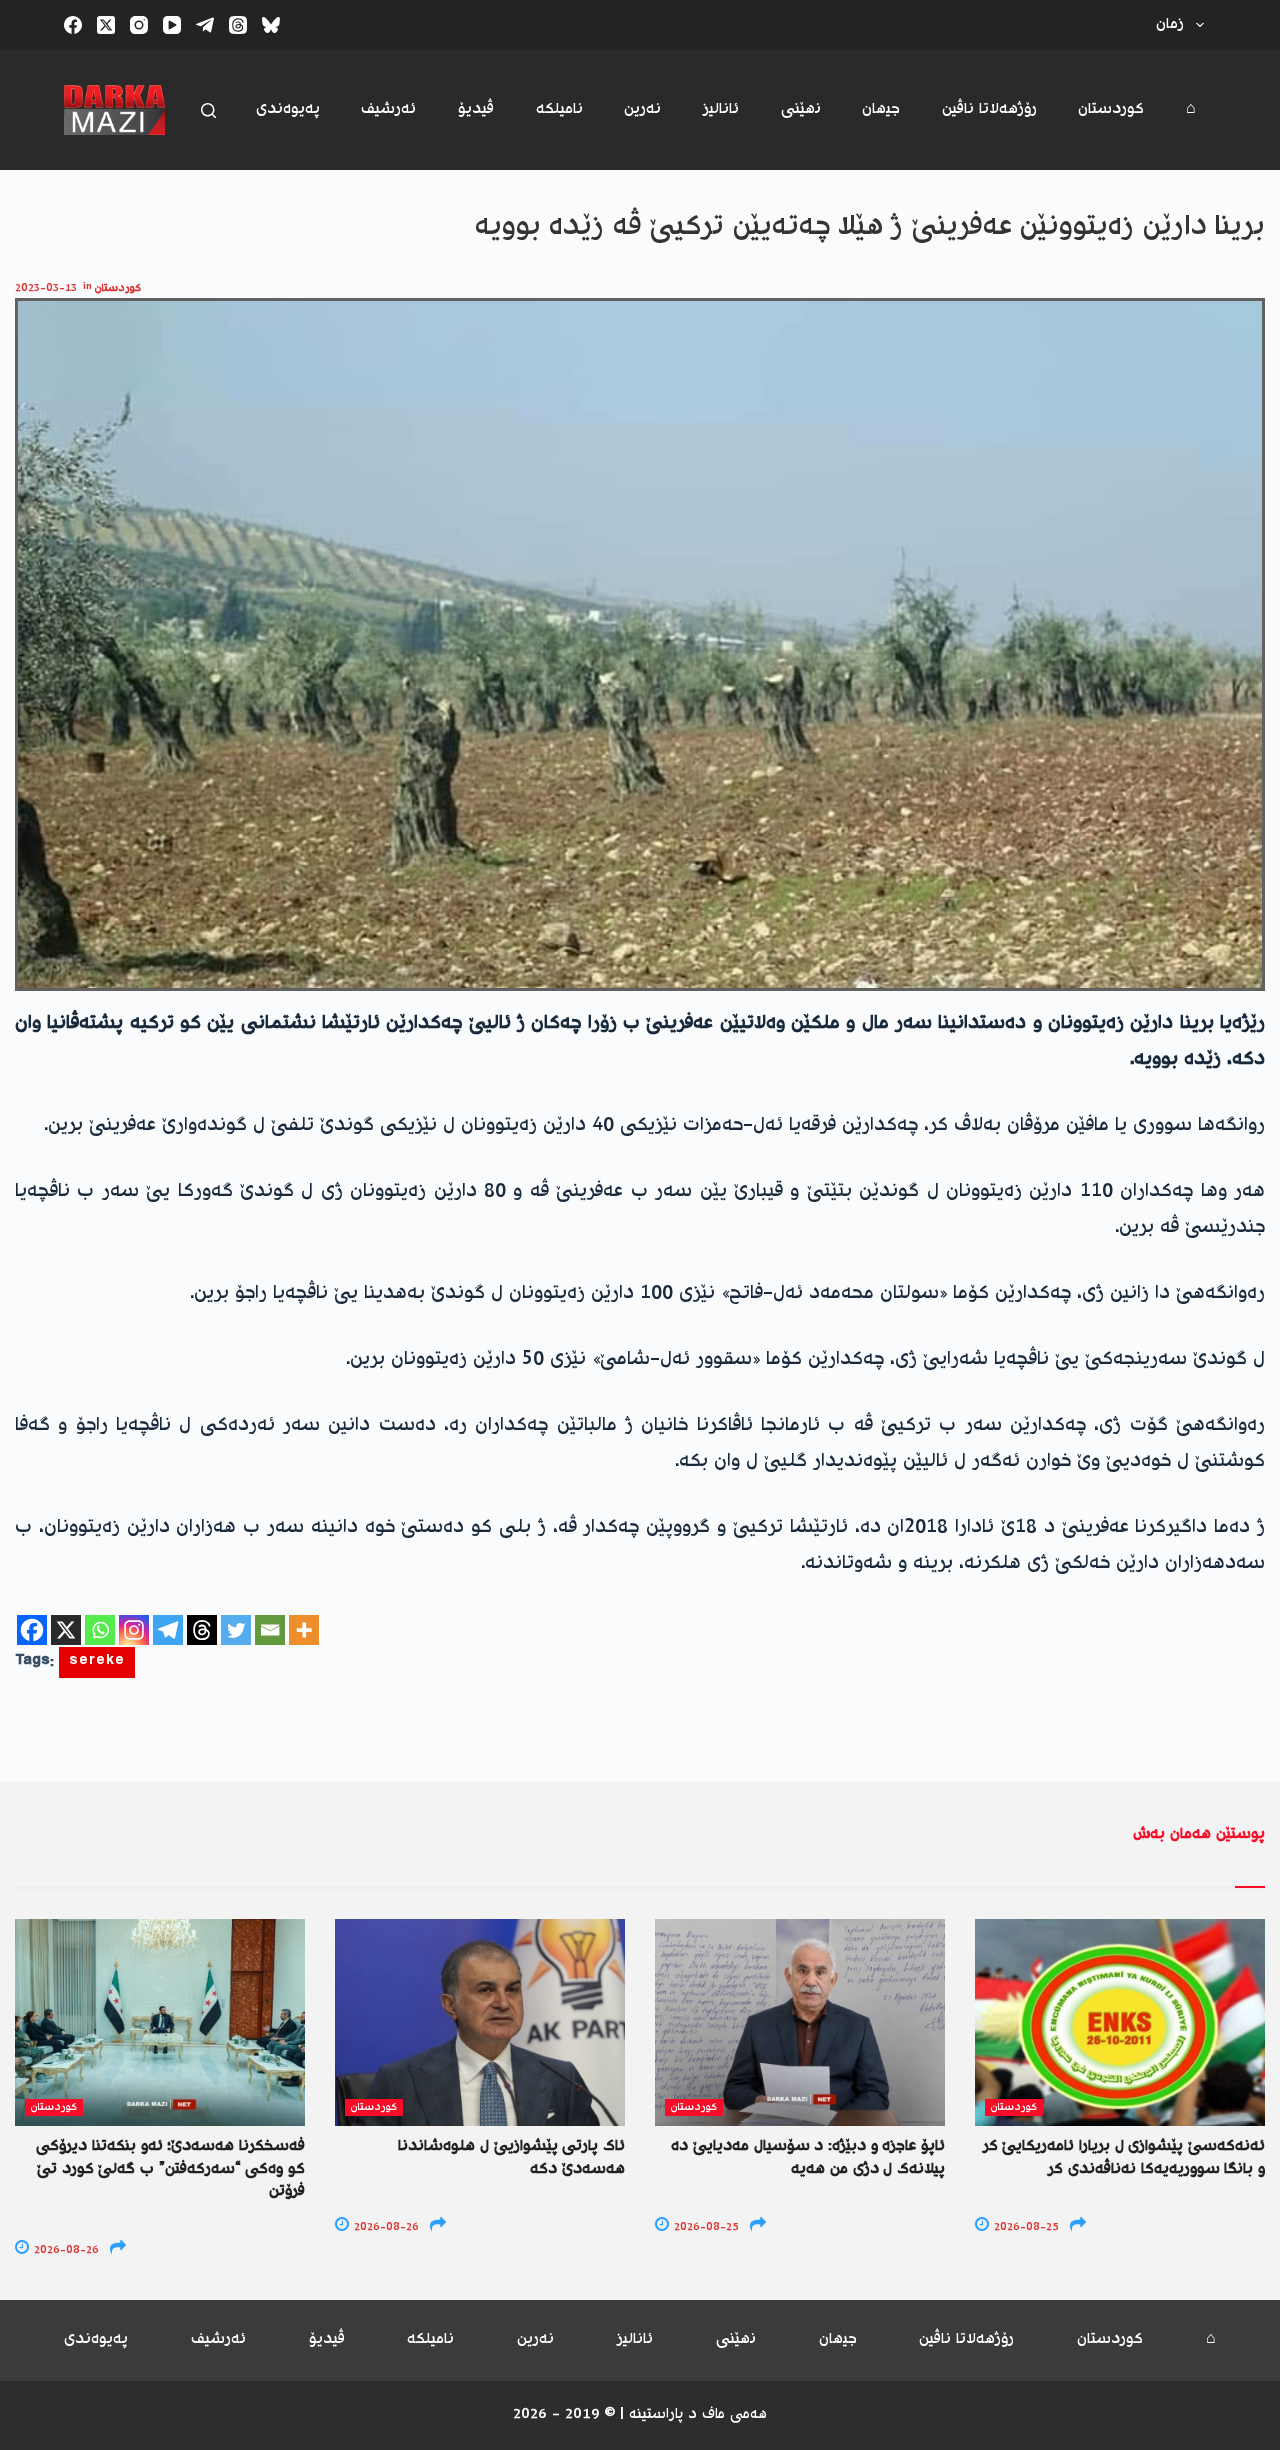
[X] (66, 1630)
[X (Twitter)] (106, 25)
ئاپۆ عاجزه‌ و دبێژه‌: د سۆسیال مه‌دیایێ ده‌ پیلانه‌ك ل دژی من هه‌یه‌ (808, 2157)
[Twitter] (236, 1630)
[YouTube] (172, 25)
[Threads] (238, 25)
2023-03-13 (46, 288)
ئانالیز (721, 109)
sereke (97, 1662)
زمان (1170, 24)
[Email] (270, 1630)
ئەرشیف (388, 109)
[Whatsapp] (100, 1630)
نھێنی (801, 109)
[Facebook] (73, 25)
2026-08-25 (705, 2227)
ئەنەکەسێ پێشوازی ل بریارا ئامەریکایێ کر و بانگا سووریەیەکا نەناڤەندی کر (1124, 2157)
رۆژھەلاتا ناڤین (989, 109)
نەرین (642, 109)
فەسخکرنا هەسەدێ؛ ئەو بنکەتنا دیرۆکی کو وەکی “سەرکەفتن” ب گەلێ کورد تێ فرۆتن (170, 2169)
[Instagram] (139, 25)
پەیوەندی (288, 109)
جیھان (881, 109)
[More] (304, 1630)
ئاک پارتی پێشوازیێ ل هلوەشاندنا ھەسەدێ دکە (511, 2157)
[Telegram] (205, 25)
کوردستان (1111, 109)
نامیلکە (559, 109)
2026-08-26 (65, 2250)
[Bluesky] (271, 25)
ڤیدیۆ (476, 109)
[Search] (208, 110)
